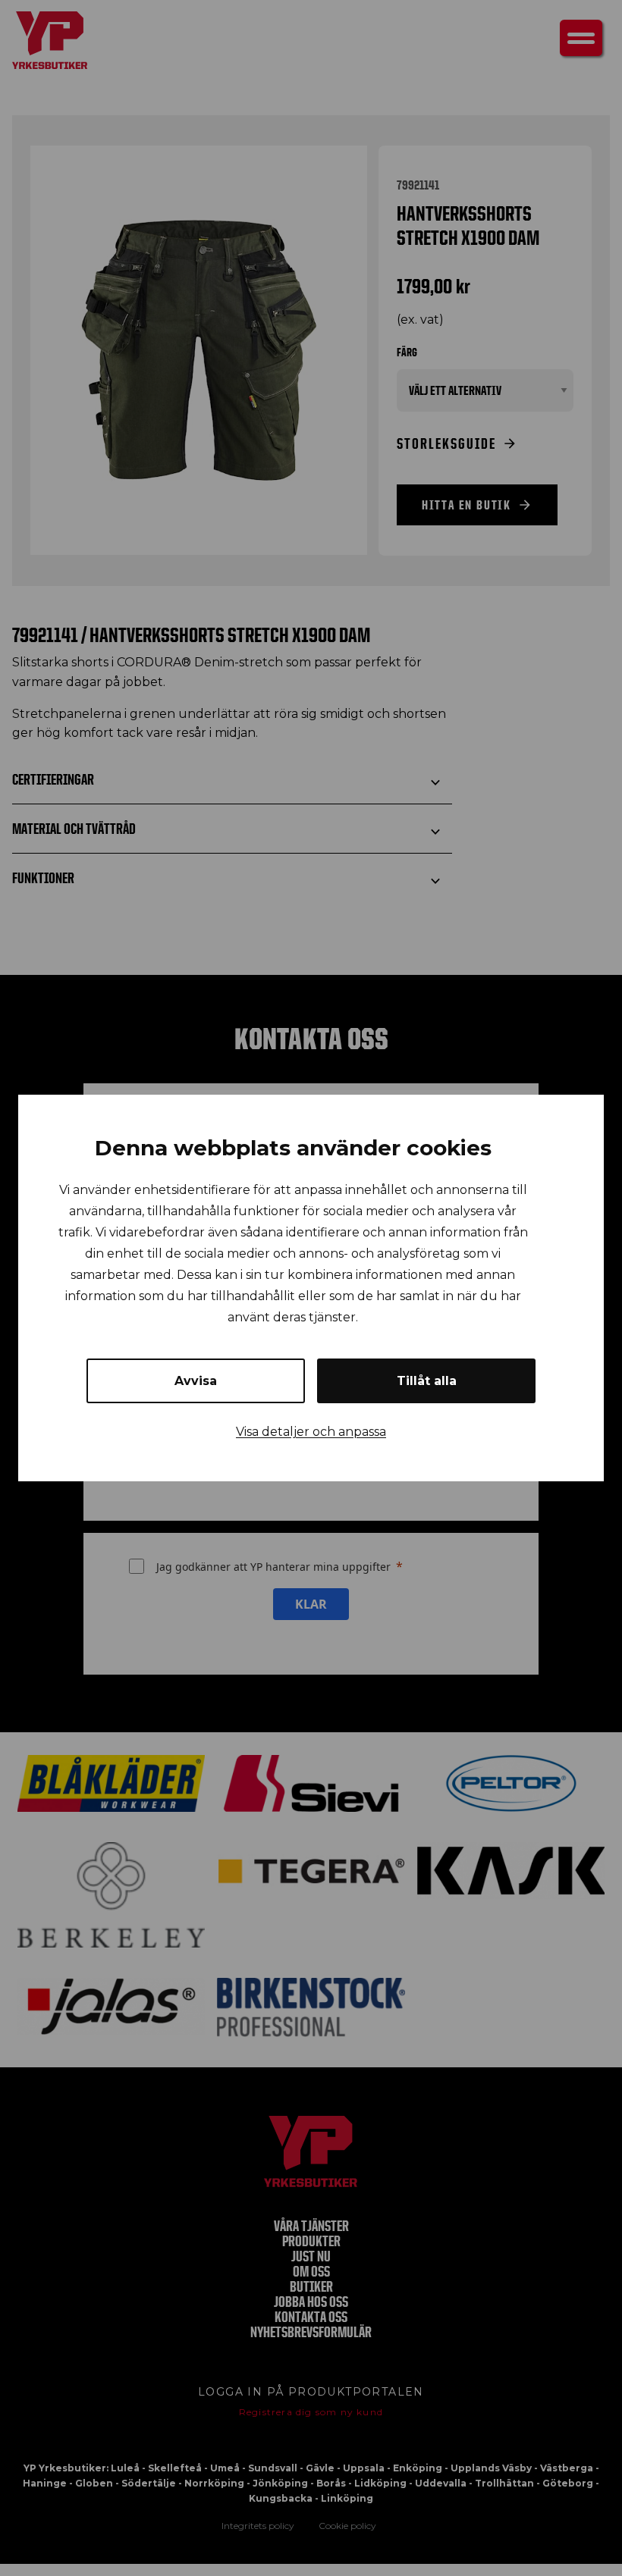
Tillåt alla (427, 1381)
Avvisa (196, 1381)
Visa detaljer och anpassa (311, 1432)
